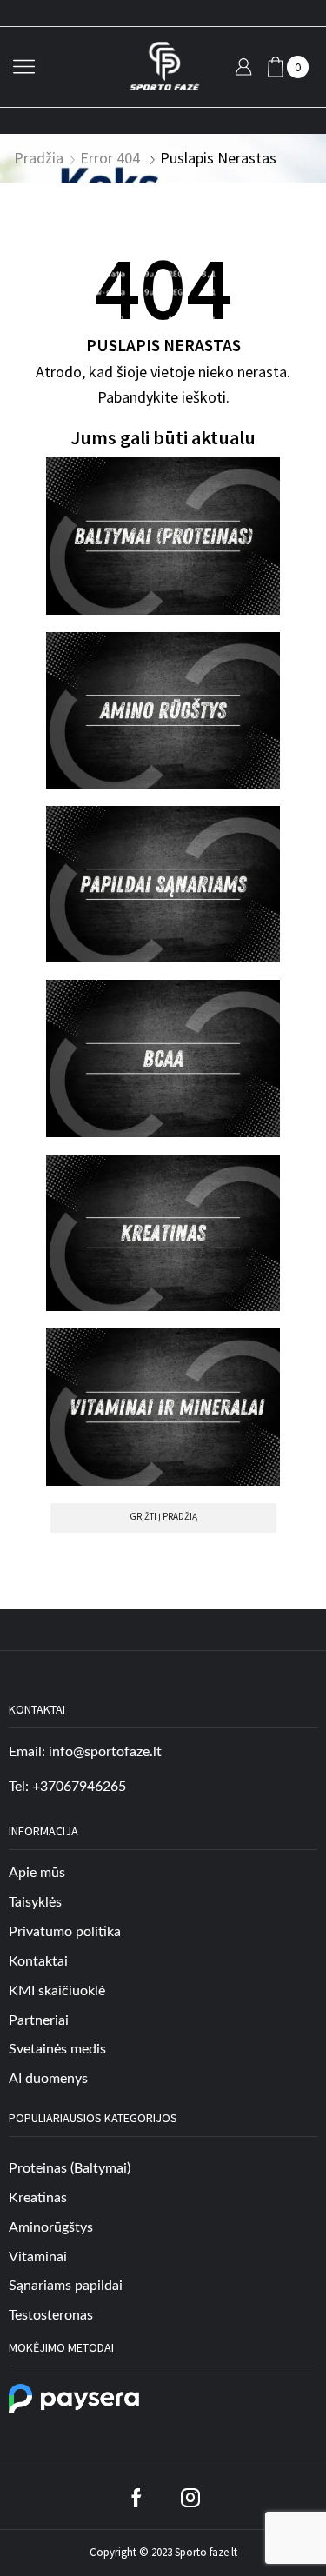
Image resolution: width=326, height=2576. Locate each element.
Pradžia (39, 158)
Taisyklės (35, 1902)
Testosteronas (51, 2315)
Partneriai (39, 2020)
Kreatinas (38, 2198)
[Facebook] (136, 2498)
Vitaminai (38, 2257)
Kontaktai (38, 1961)
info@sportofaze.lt (105, 1752)
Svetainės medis (57, 2049)
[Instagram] (190, 2498)
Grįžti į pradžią (163, 1516)
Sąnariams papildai (66, 2286)
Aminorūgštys (51, 2227)
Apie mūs (37, 1873)
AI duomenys (48, 2079)
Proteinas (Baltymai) (70, 2168)
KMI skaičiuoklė (57, 1991)
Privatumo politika (65, 1932)
